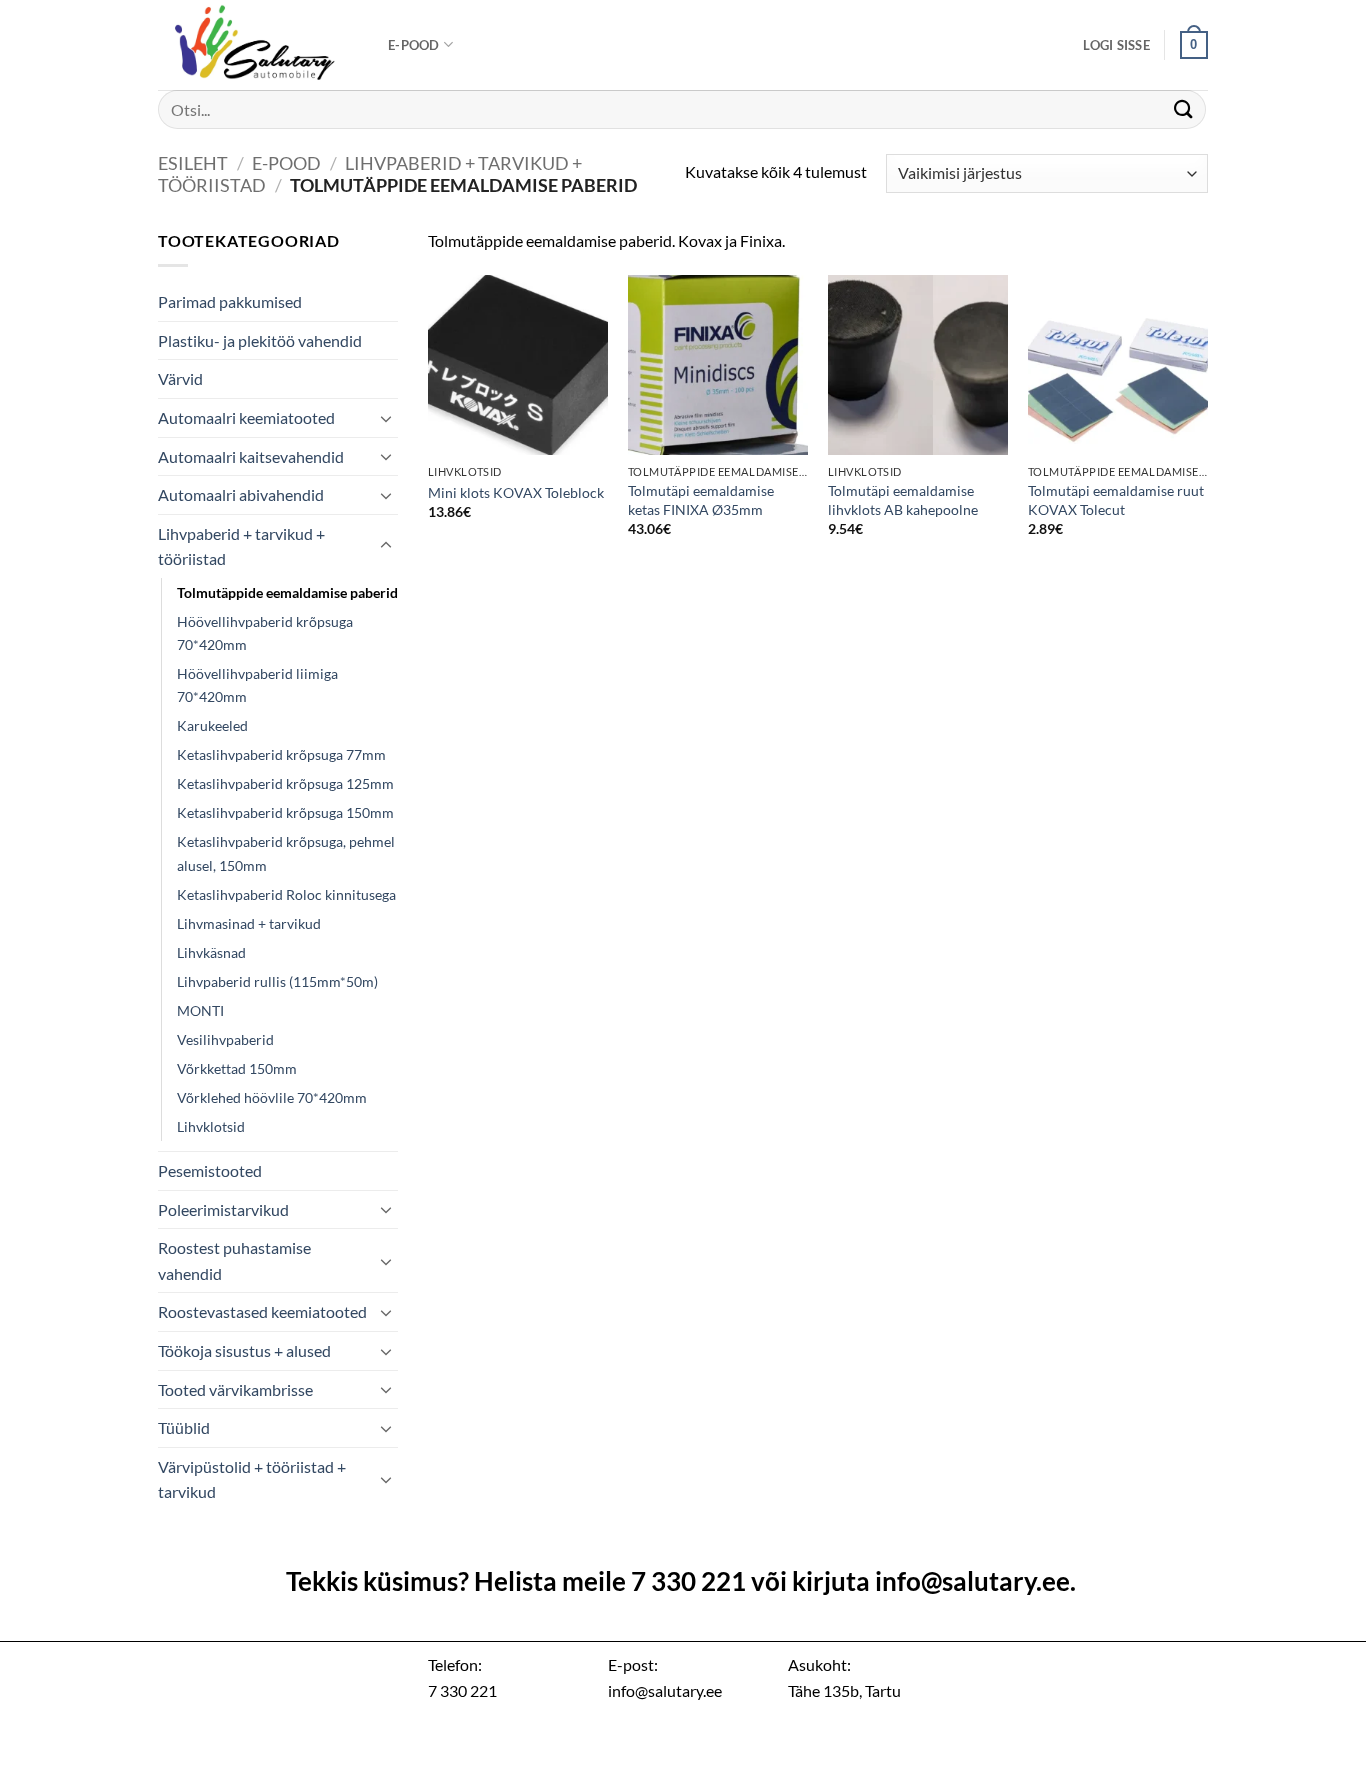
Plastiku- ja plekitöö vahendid (260, 340)
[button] (1116, 45)
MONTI (200, 1010)
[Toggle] (386, 418)
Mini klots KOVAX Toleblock (516, 492)
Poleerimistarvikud (223, 1209)
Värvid (180, 378)
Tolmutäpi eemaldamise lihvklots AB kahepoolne (903, 500)
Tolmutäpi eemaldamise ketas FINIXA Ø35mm (701, 500)
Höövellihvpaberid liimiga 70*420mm (257, 685)
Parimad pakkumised (230, 301)
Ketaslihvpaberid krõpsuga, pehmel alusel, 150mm (286, 853)
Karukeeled (212, 725)
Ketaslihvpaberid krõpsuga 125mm (285, 783)
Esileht (193, 163)
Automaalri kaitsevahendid (251, 456)
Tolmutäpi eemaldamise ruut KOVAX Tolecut (1116, 500)
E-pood (414, 45)
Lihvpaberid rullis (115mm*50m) (277, 981)
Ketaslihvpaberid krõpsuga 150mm (285, 812)
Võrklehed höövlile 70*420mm (272, 1097)
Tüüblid (184, 1427)
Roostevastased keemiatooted (262, 1311)
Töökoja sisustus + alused (244, 1350)
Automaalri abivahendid (241, 494)
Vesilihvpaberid (225, 1039)
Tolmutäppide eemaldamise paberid (287, 592)
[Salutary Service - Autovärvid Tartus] (258, 45)
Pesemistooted (210, 1170)
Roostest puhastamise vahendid (234, 1260)
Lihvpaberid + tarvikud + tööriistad (241, 546)
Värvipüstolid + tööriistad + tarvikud (252, 1479)
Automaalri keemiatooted (246, 417)
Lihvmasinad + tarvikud (249, 923)
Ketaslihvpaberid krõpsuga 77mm (281, 754)
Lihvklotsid (211, 1126)
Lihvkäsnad (211, 952)
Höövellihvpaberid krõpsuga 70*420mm (265, 633)
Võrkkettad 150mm (237, 1068)
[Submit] (1184, 109)
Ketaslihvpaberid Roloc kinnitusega (286, 894)
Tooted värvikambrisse (235, 1389)
